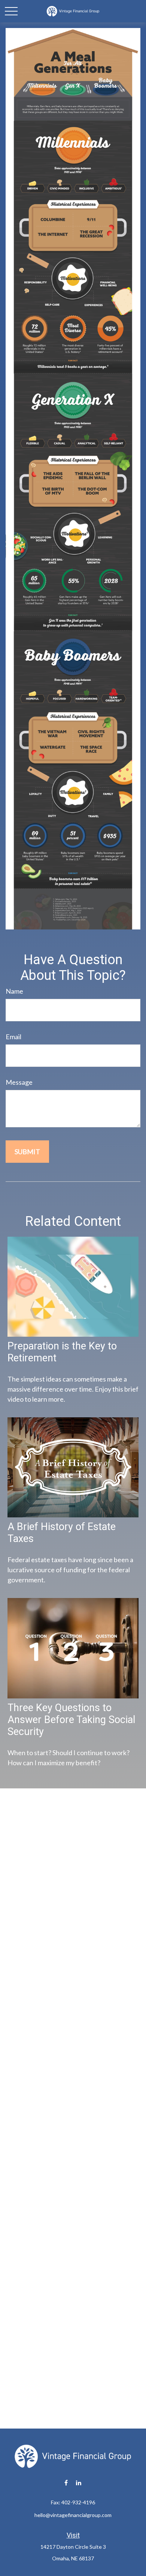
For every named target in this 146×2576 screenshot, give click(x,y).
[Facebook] (66, 2483)
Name (14, 991)
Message (19, 1082)
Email (13, 1037)
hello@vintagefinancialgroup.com (73, 2515)
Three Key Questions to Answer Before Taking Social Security (71, 1720)
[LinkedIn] (79, 2483)
